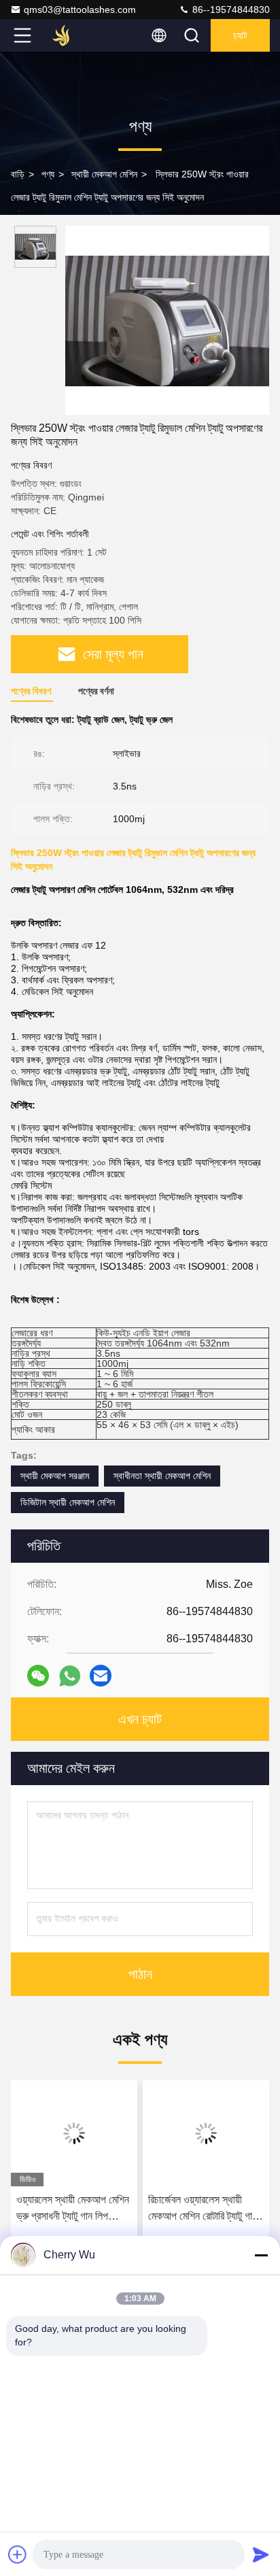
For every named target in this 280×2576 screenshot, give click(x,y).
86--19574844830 (230, 10)
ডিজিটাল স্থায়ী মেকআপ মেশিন (68, 1502)
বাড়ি (18, 174)
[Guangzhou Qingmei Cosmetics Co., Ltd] (67, 35)
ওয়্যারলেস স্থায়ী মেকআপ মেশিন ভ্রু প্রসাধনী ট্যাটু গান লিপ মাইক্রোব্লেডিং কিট (73, 2209)
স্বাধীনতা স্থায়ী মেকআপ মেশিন (162, 1476)
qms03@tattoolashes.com (80, 10)
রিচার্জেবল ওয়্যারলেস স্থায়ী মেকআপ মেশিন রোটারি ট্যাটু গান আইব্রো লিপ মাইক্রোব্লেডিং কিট (205, 2209)
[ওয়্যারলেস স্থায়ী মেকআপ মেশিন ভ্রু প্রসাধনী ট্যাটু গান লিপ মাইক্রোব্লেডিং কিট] (74, 2133)
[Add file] (18, 2554)
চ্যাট (240, 35)
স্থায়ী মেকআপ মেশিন (104, 174)
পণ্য (48, 174)
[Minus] (261, 2255)
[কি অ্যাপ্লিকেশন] (70, 1676)
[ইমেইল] (101, 1676)
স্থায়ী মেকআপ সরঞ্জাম (55, 1476)
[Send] (261, 2554)
